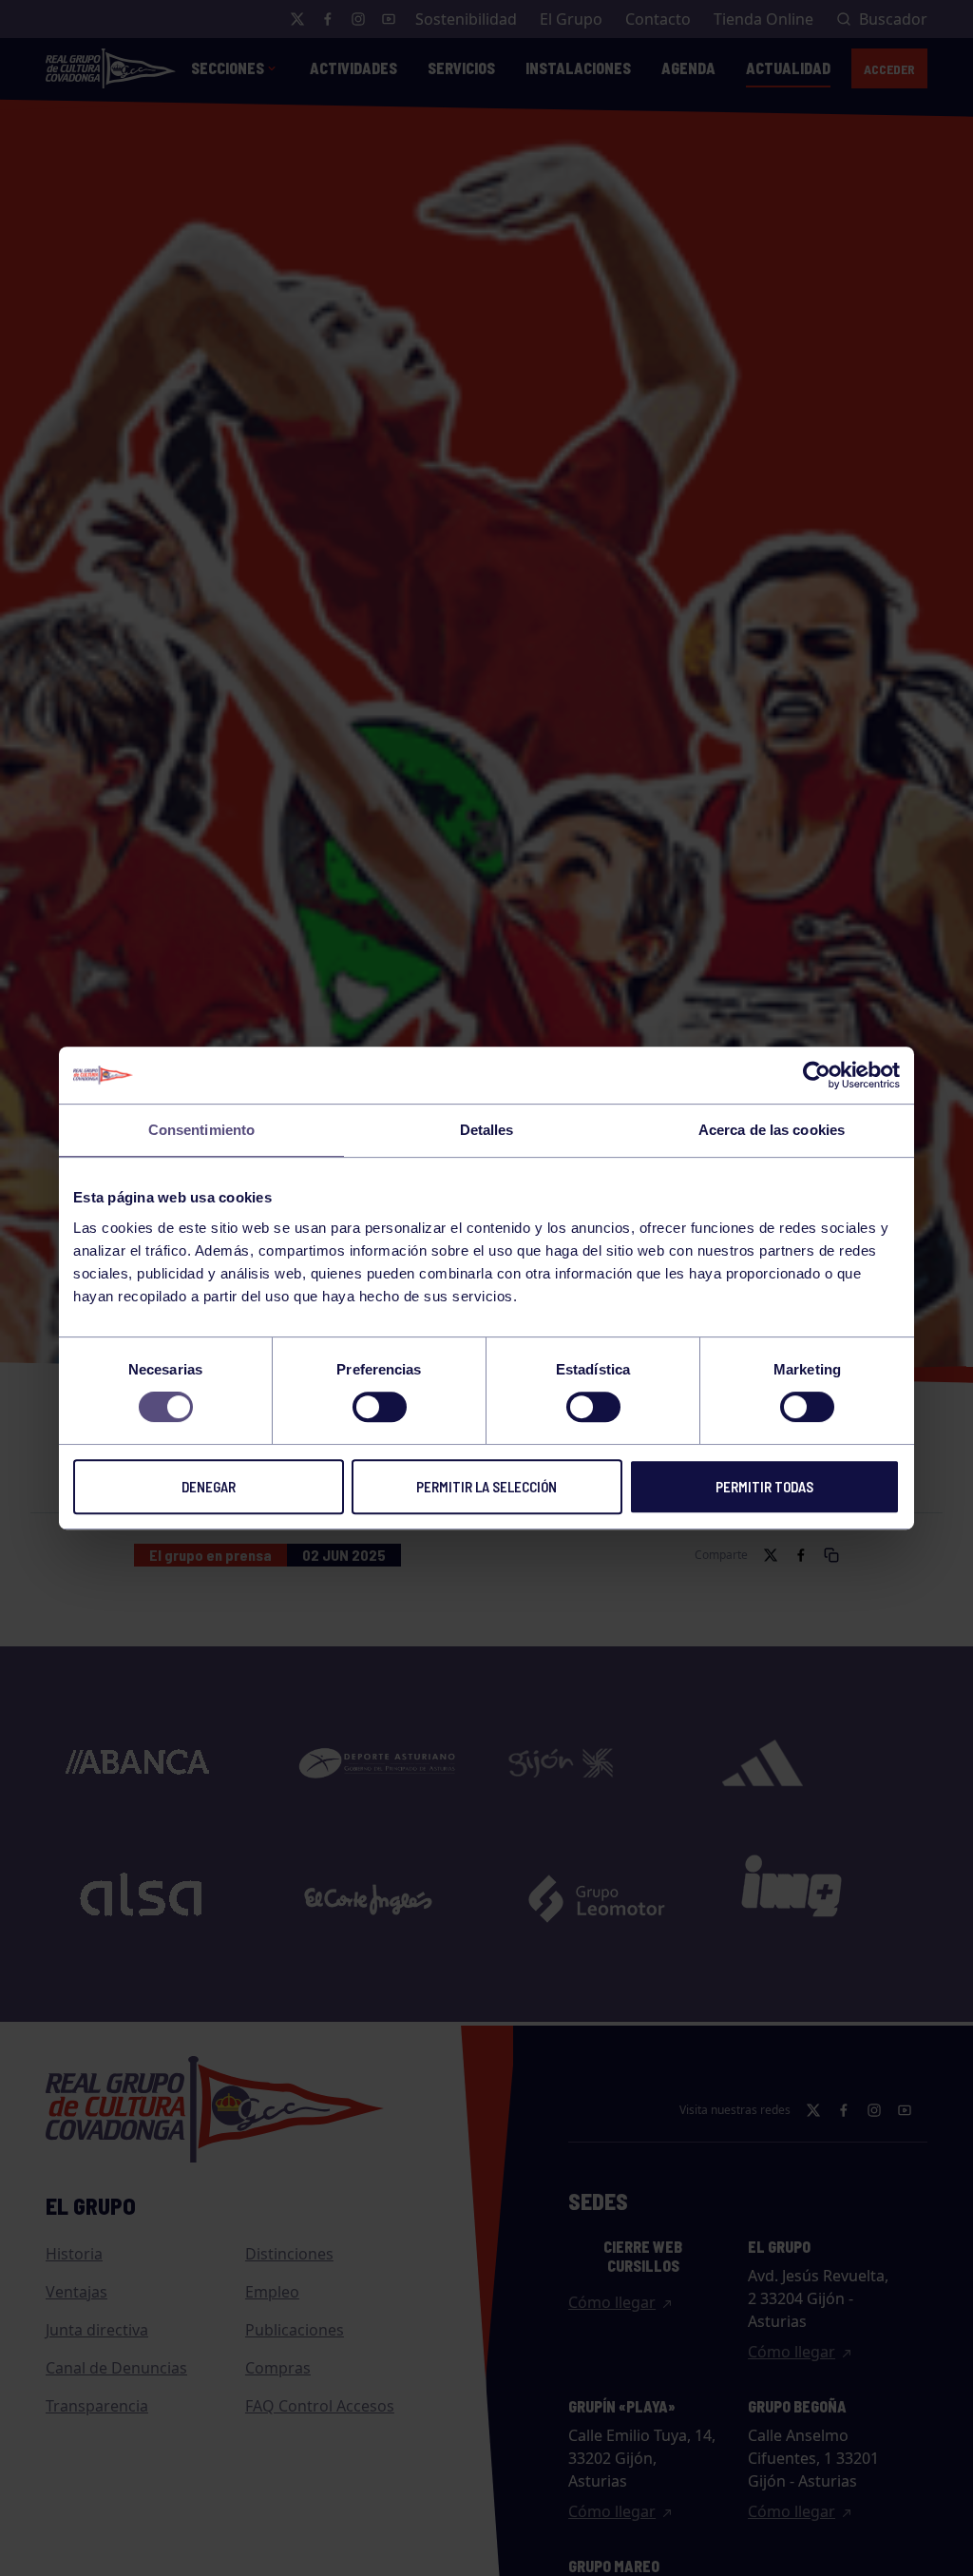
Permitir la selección (486, 1487)
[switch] (380, 1407)
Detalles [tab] (487, 1130)
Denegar (209, 1487)
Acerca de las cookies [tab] (772, 1130)
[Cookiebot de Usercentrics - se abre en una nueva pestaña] (817, 1075)
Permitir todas (764, 1487)
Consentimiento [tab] (201, 1130)
